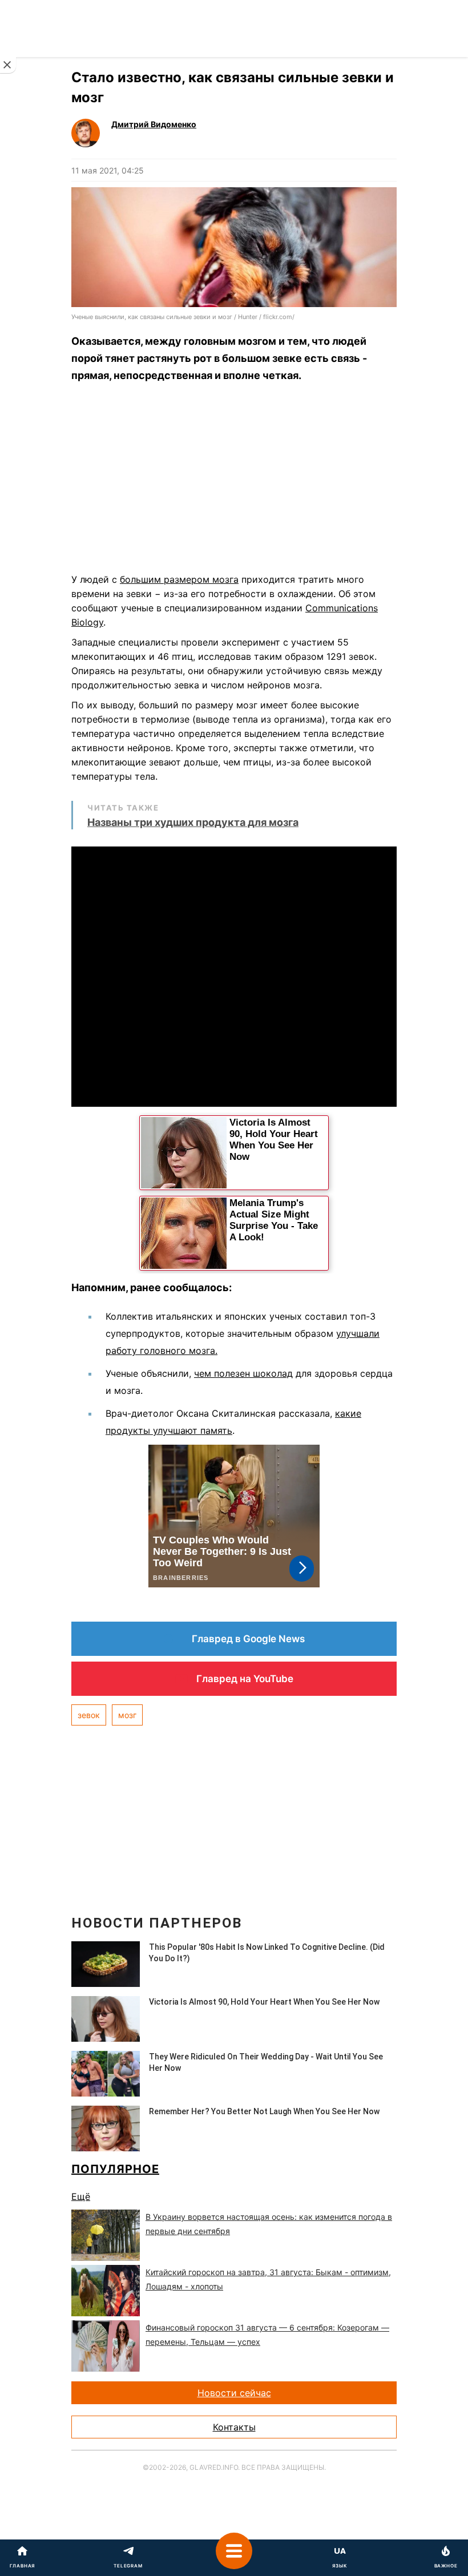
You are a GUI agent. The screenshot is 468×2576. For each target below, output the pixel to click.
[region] (234, 481)
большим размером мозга (179, 579)
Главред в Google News (248, 1639)
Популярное (115, 2169)
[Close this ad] (8, 65)
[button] (234, 2558)
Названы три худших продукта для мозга (193, 822)
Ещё (81, 2196)
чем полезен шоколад (243, 1373)
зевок (89, 1715)
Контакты (234, 2427)
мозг (127, 1715)
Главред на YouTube (245, 1679)
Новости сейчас (234, 2393)
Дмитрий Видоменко (154, 124)
